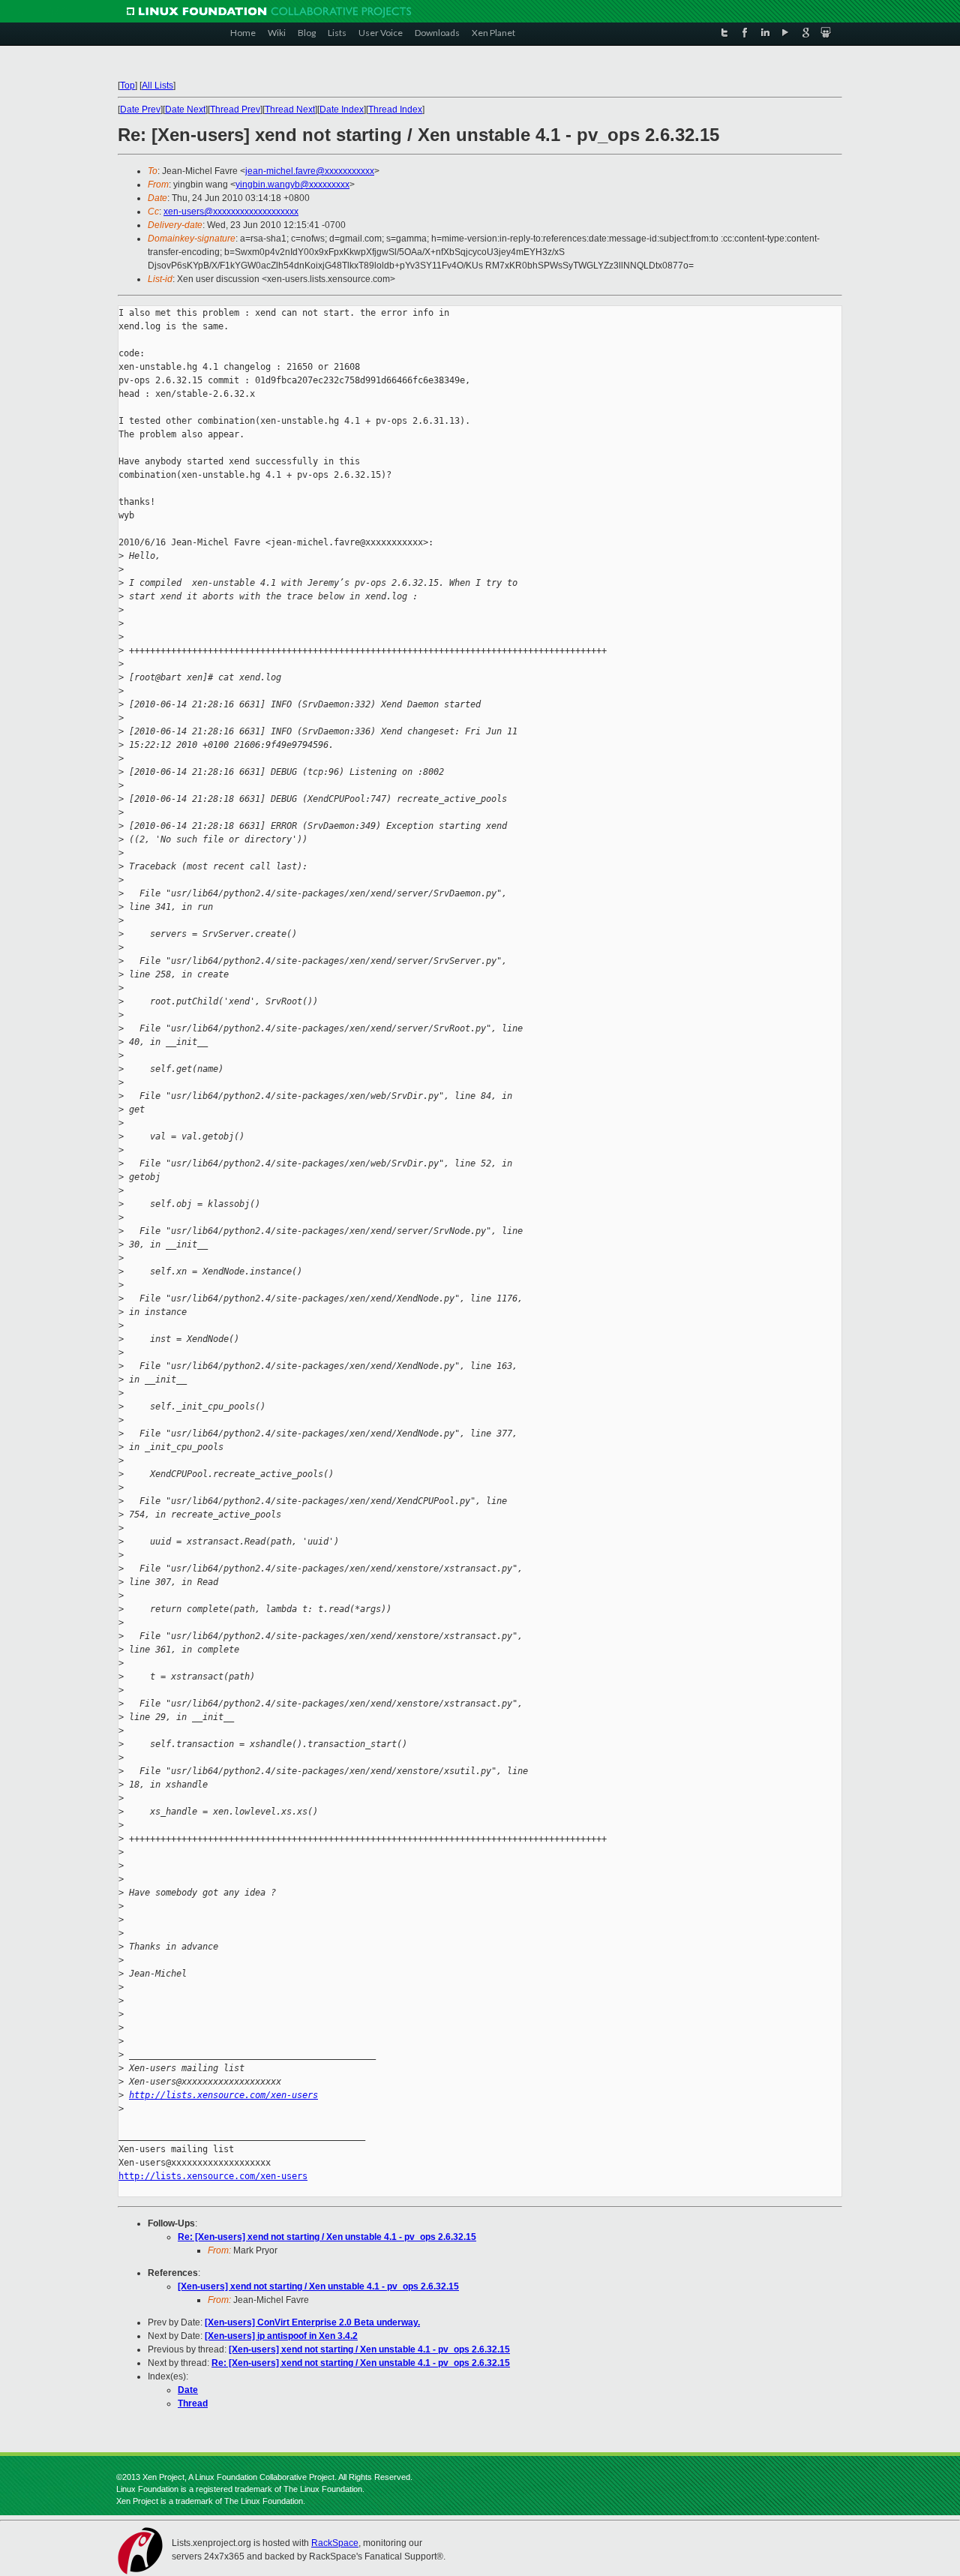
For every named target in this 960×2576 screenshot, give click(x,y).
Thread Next (290, 110)
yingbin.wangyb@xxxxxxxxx (292, 185)
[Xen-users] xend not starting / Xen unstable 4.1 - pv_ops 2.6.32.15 (318, 2286)
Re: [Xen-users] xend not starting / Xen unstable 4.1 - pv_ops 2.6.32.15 (327, 2237)
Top (127, 86)
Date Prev (140, 110)
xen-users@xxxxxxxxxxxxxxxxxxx (231, 212)
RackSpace (335, 2543)
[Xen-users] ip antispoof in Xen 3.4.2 (281, 2336)
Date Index (342, 110)
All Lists (157, 86)
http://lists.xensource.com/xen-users (223, 2095)
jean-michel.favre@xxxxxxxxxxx (310, 171)
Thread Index (395, 110)
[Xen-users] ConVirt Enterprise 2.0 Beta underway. (312, 2322)
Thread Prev (235, 110)
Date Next (185, 110)
